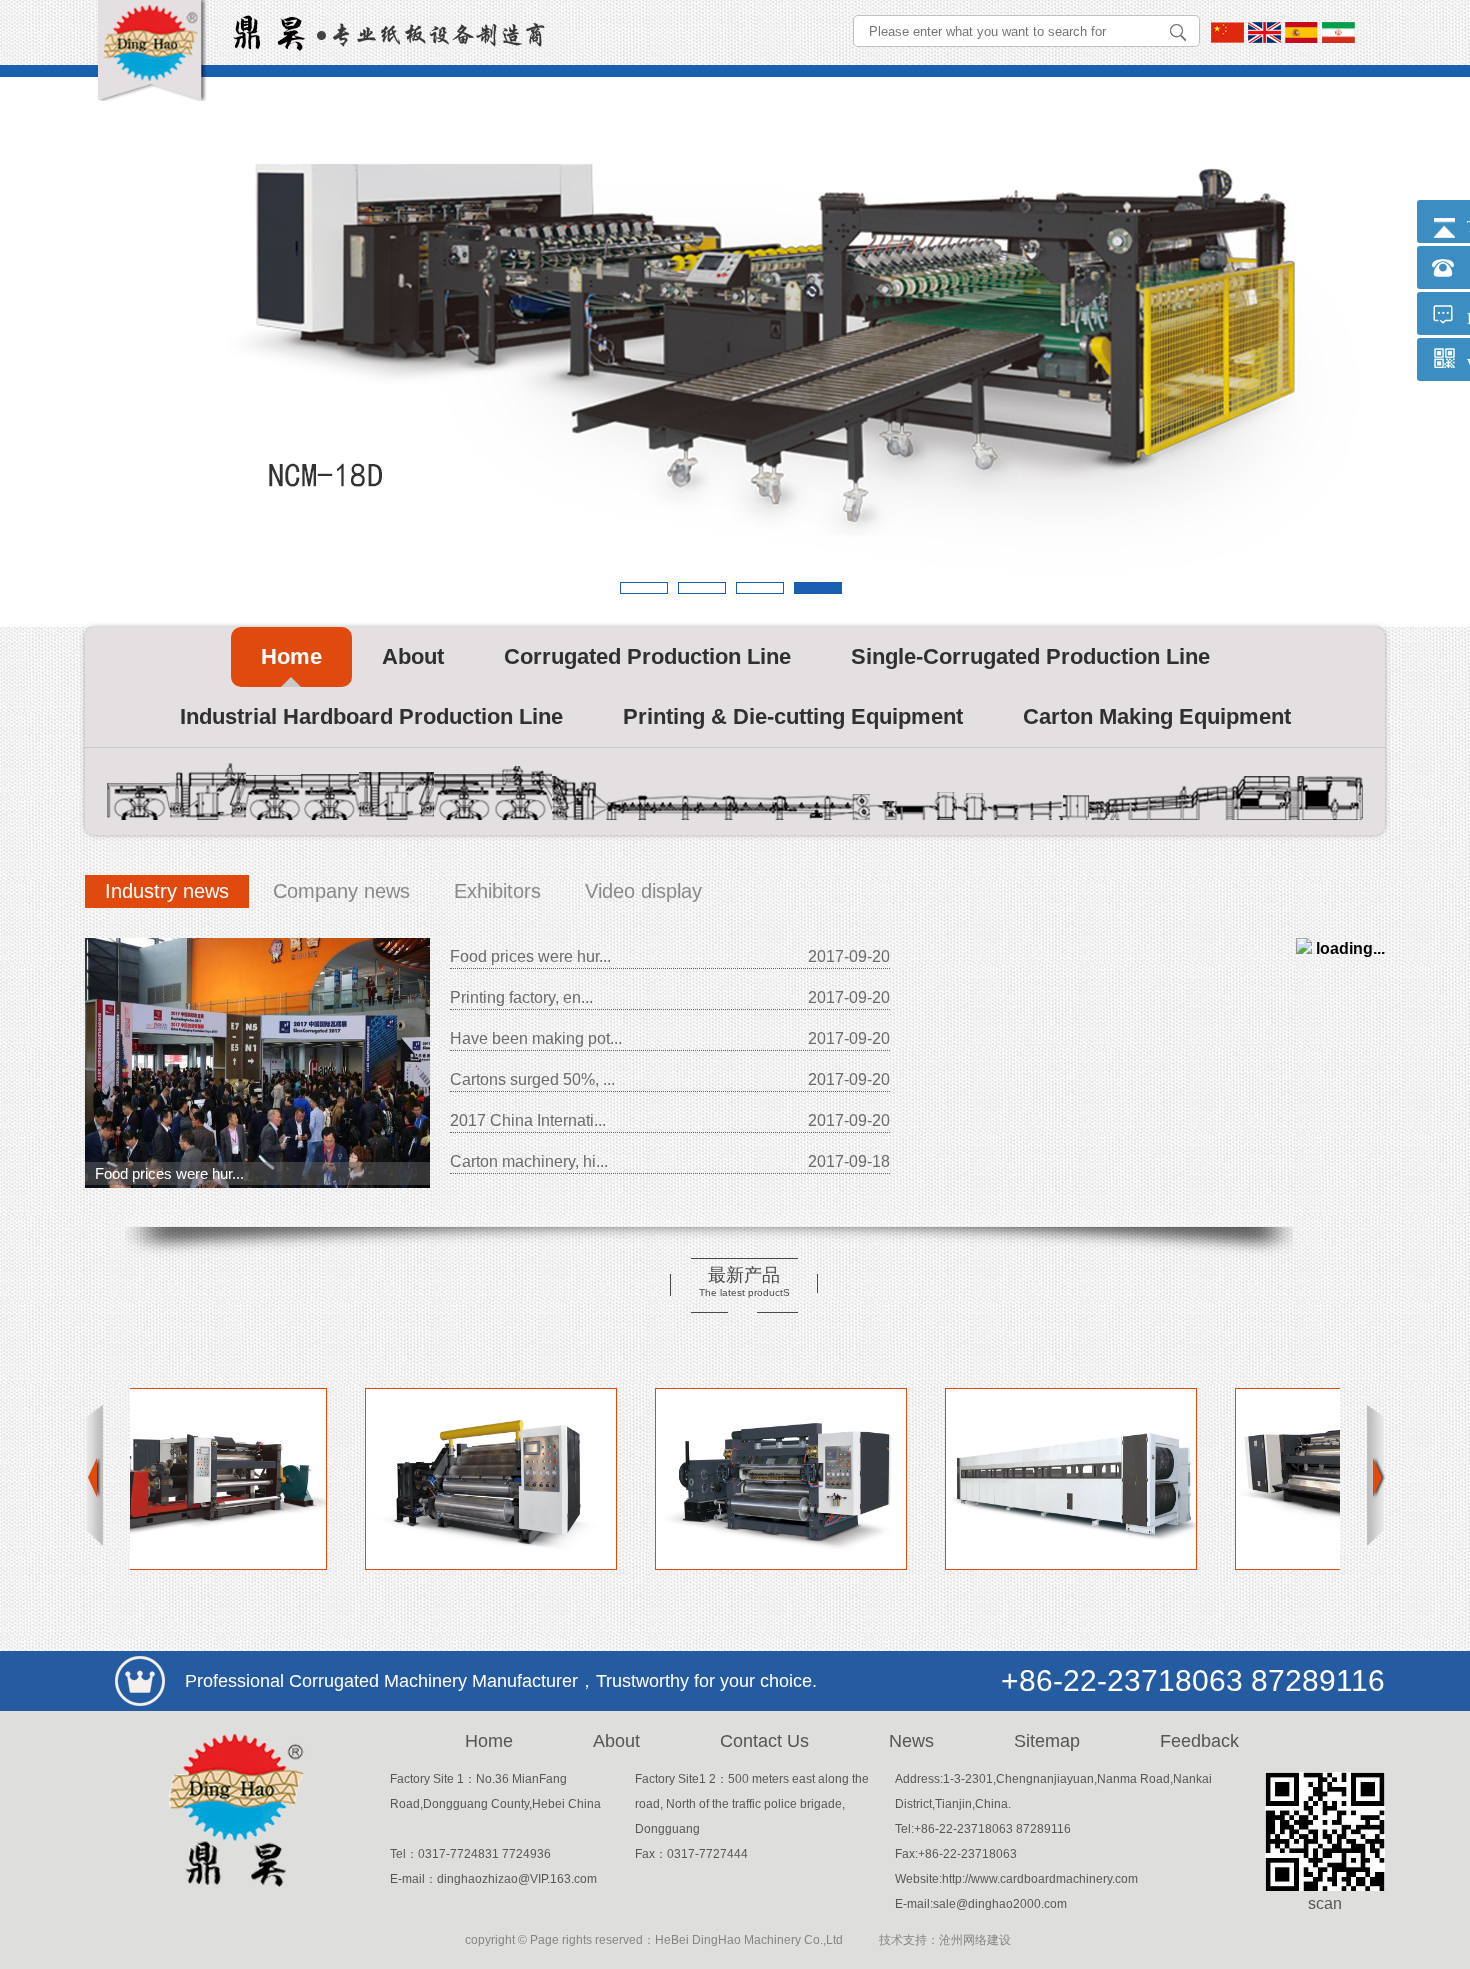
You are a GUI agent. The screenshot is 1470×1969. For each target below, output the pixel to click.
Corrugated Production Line (647, 656)
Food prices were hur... (169, 1173)
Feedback (1199, 1741)
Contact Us (764, 1741)
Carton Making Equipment (1157, 716)
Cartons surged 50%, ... (532, 1079)
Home (291, 656)
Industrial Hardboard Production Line (371, 716)
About (413, 656)
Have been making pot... (536, 1038)
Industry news (167, 891)
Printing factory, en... (521, 997)
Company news (341, 891)
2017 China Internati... (528, 1120)
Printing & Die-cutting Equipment (793, 716)
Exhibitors (497, 891)
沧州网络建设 (975, 1940)
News (911, 1741)
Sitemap (1047, 1741)
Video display (643, 891)
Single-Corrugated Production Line (1030, 656)
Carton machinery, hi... (529, 1161)
